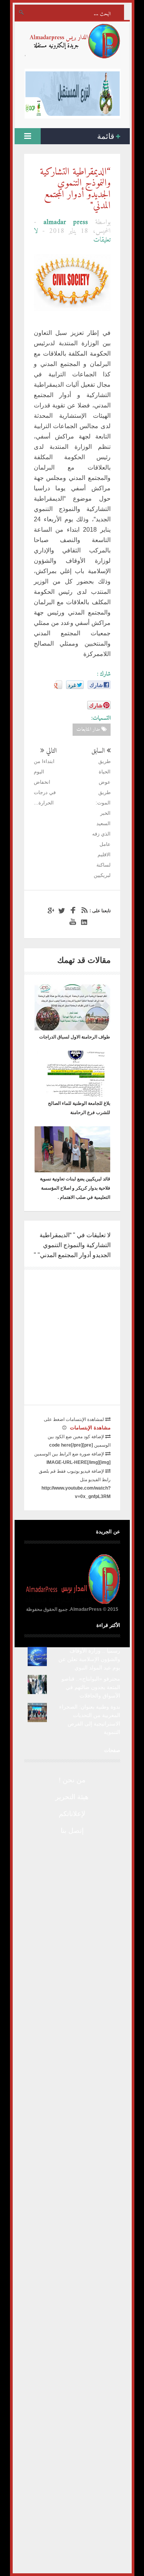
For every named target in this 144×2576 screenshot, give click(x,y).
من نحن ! (72, 1780)
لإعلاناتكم (72, 1814)
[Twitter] (61, 911)
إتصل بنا (72, 1831)
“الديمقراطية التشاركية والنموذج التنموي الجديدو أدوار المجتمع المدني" (75, 189)
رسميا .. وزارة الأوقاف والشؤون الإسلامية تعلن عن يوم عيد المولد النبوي (89, 1659)
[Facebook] (72, 911)
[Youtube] (72, 922)
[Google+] (50, 911)
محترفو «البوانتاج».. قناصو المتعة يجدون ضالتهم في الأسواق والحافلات (91, 1687)
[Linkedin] (83, 922)
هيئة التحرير (72, 1797)
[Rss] (83, 911)
